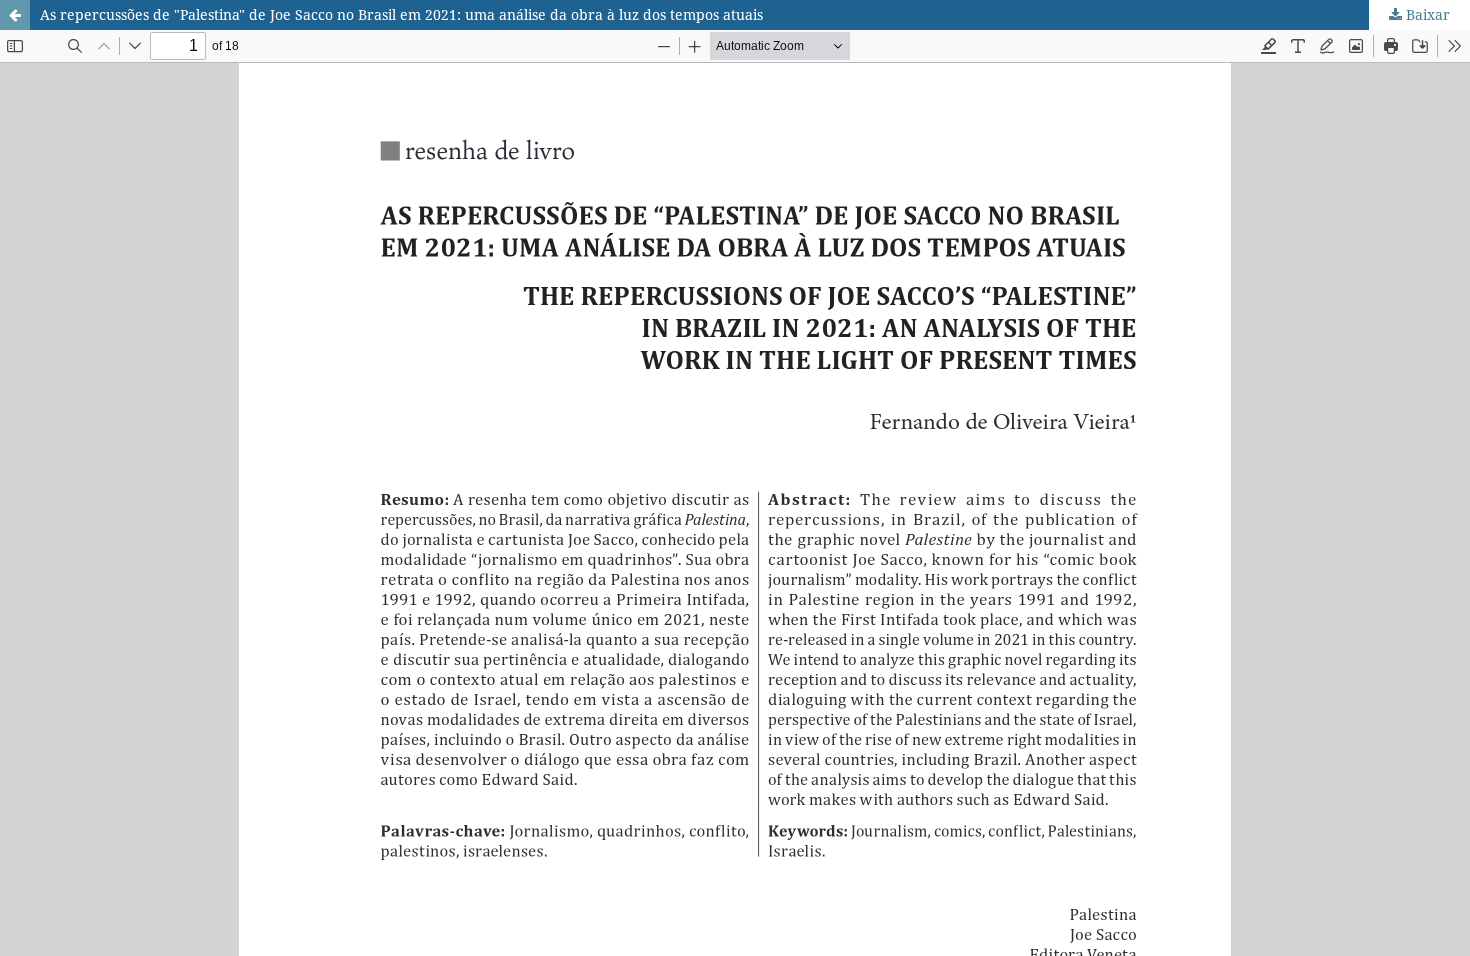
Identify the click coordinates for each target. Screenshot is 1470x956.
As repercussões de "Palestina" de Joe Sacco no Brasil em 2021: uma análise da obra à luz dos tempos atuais (401, 14)
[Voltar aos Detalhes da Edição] (15, 15)
